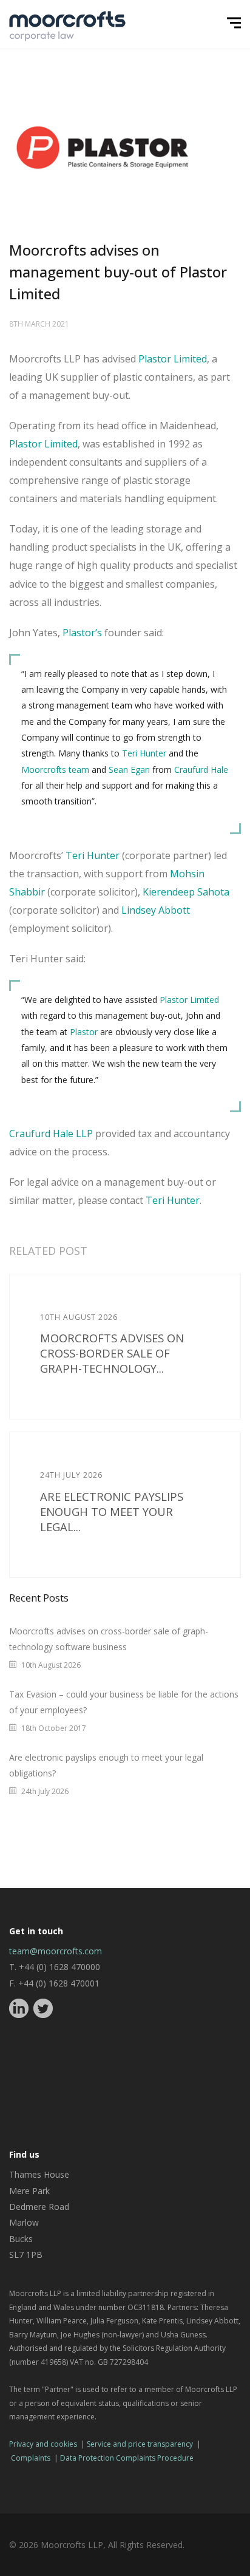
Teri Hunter (144, 753)
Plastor (84, 1032)
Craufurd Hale (201, 770)
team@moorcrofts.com (56, 1951)
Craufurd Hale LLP (51, 1133)
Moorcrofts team (55, 770)
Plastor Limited (173, 359)
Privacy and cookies (43, 2444)
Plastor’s (82, 633)
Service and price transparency (140, 2444)
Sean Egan (129, 770)
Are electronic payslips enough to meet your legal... (112, 1511)
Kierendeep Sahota (186, 892)
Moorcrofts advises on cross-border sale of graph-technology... (112, 1353)
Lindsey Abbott (156, 910)
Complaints (31, 2458)
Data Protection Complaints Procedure (127, 2458)
